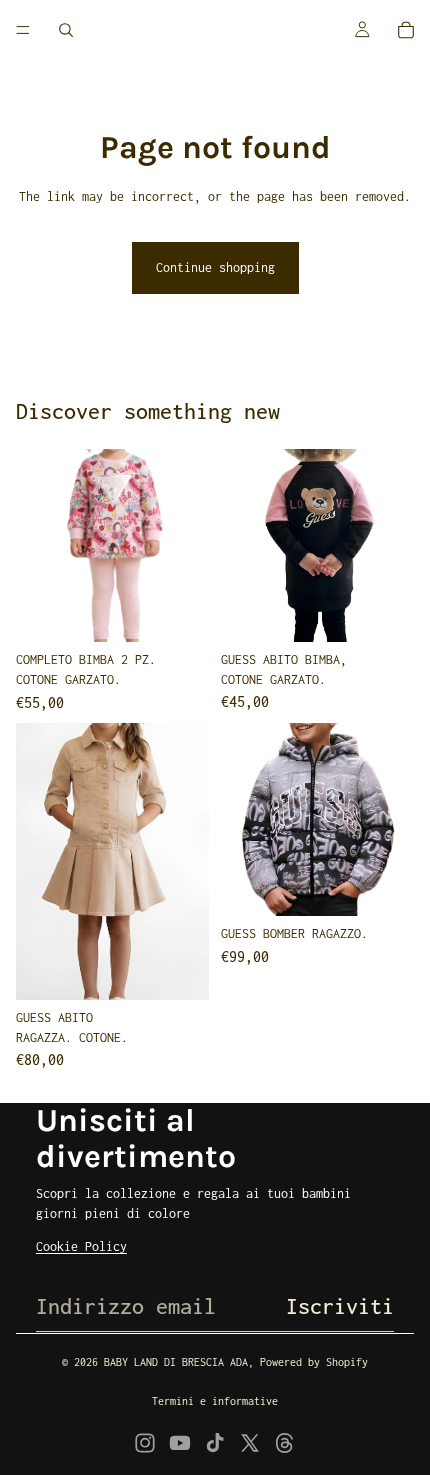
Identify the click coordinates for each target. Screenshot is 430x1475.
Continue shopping (215, 267)
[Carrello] (406, 30)
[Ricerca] (66, 30)
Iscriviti (340, 1306)
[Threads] (285, 1443)
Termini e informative (215, 1401)
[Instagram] (145, 1443)
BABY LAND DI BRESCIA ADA (176, 1362)
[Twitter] (250, 1443)
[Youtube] (180, 1443)
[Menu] (23, 30)
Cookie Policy (81, 1246)
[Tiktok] (215, 1443)
